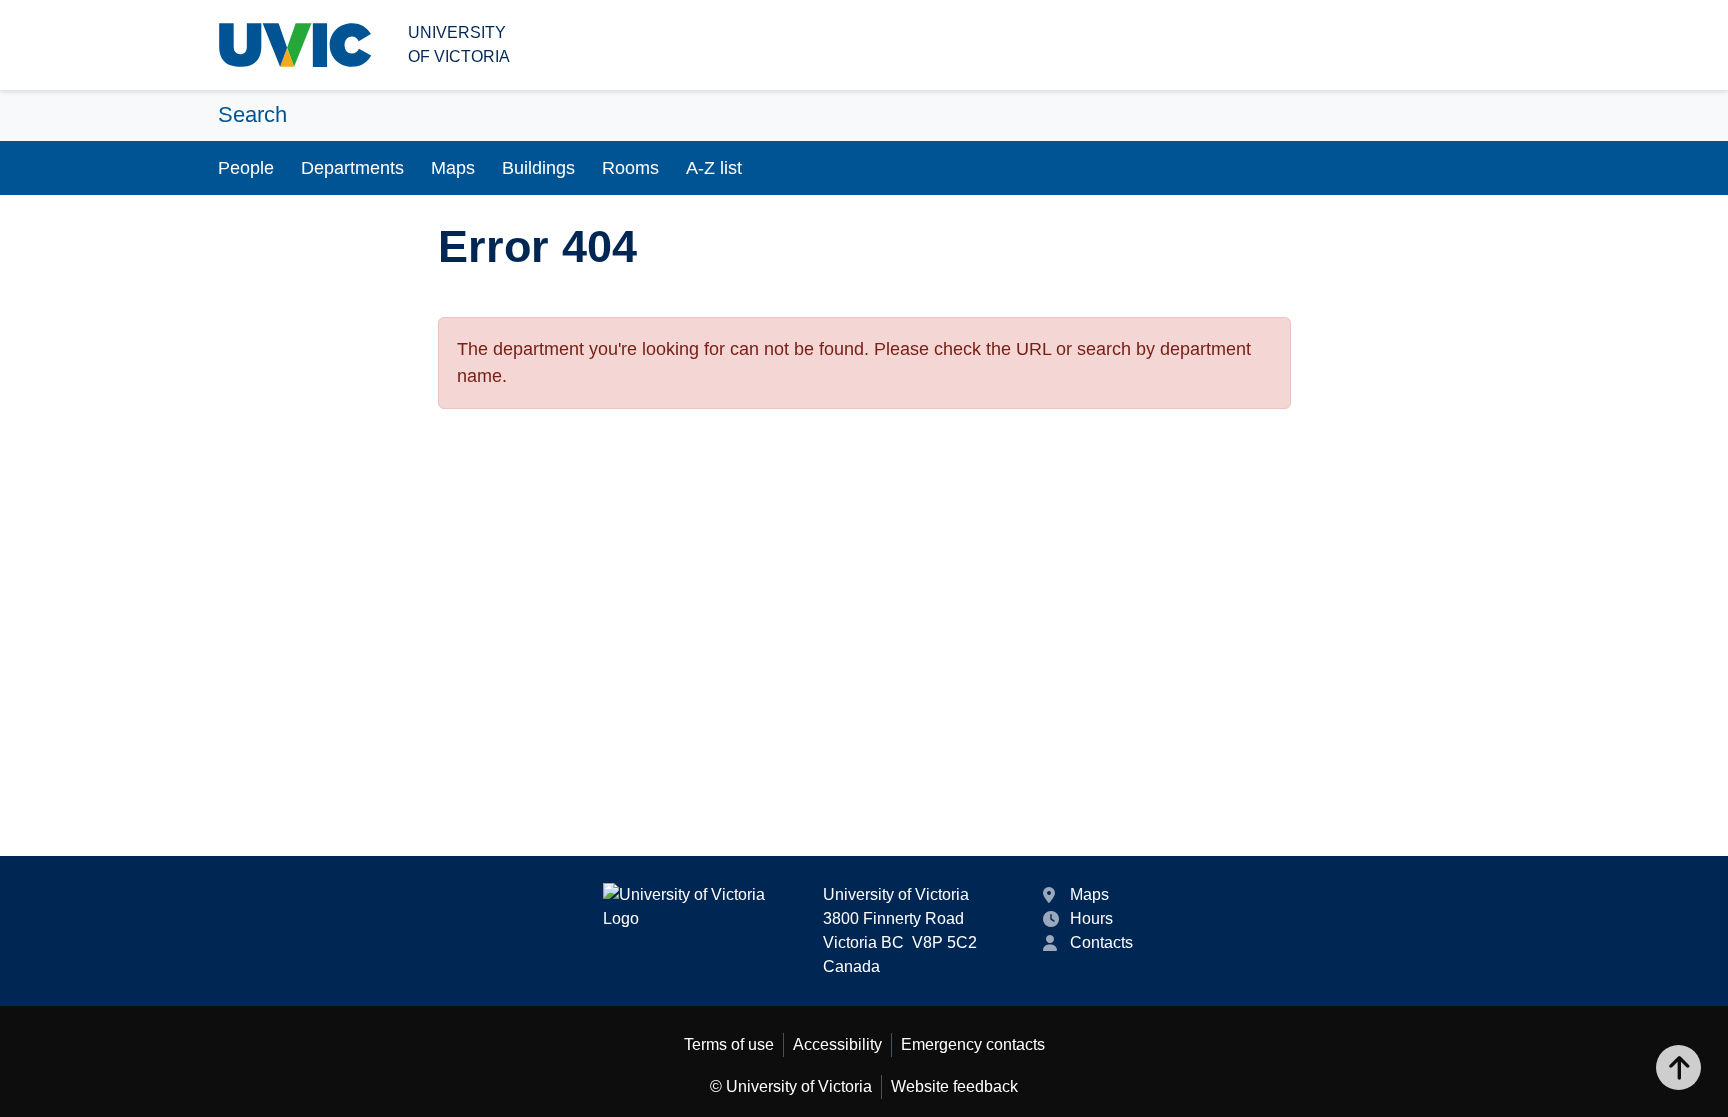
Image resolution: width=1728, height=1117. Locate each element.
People (246, 168)
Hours (1091, 918)
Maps (453, 168)
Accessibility (837, 1044)
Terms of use (729, 1044)
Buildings (538, 168)
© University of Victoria (791, 1086)
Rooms (630, 168)
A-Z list (714, 168)
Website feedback (954, 1086)
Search (252, 114)
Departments (352, 168)
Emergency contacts (973, 1044)
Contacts (1101, 942)
